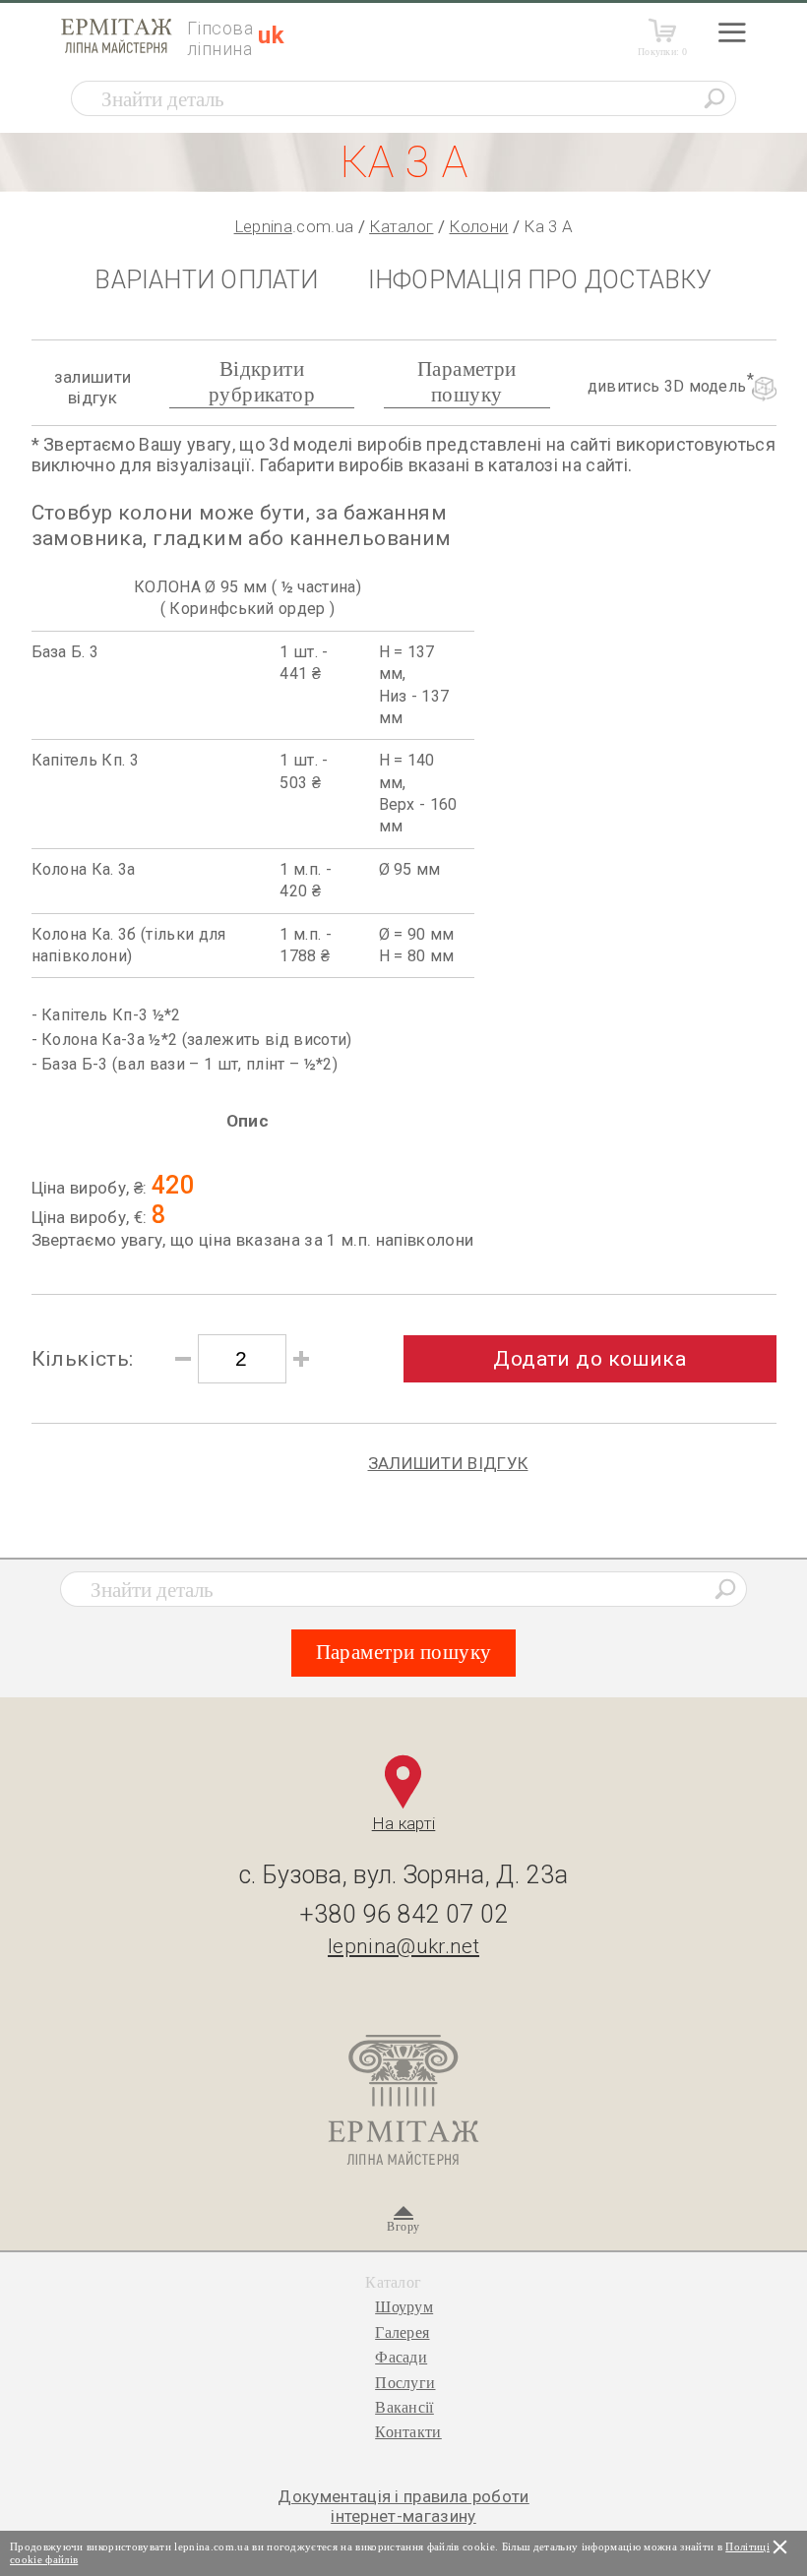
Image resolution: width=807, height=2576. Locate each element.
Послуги (405, 2383)
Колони (478, 226)
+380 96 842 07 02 (404, 1914)
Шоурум (404, 2307)
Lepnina (263, 226)
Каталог (401, 226)
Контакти (408, 2432)
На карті (404, 1823)
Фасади (401, 2357)
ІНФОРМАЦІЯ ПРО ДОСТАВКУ (540, 280)
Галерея (402, 2332)
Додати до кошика (590, 1359)
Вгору (403, 2227)
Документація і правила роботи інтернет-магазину (403, 2506)
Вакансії (404, 2407)
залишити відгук (93, 387)
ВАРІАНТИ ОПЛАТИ (206, 280)
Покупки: (663, 52)
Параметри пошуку (467, 381)
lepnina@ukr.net (403, 1946)
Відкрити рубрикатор (262, 381)
